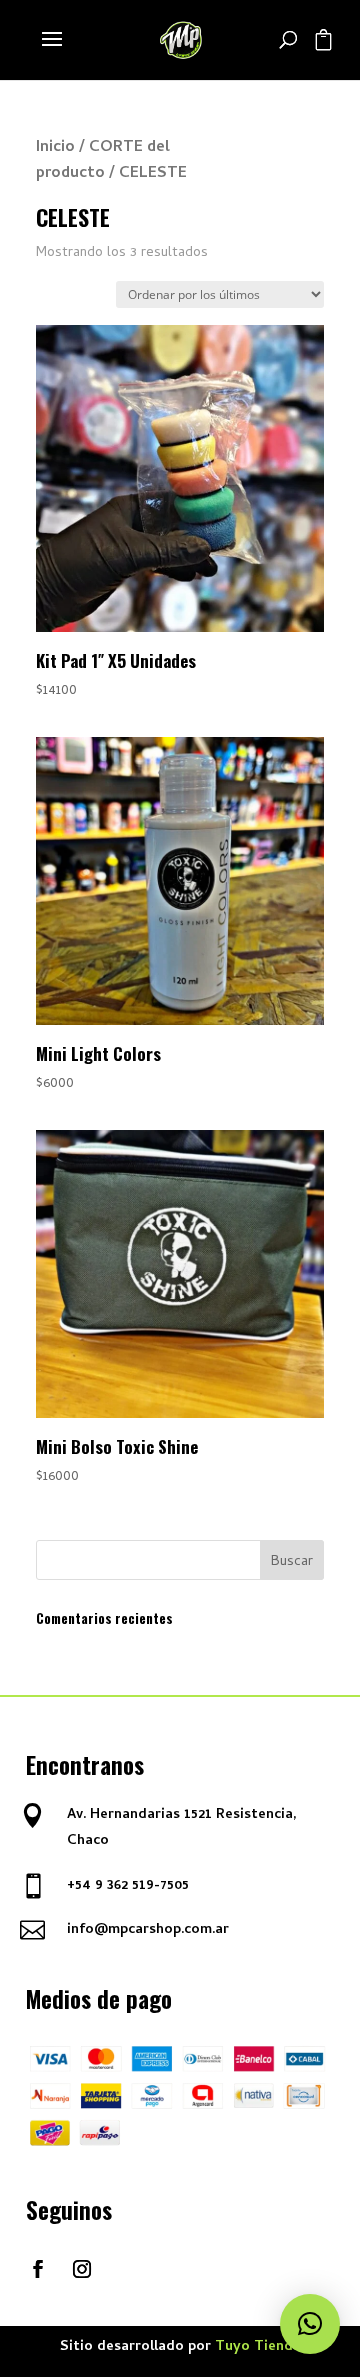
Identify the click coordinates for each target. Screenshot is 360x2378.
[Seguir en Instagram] (82, 2269)
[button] (310, 2324)
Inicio (55, 148)
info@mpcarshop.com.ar (148, 1930)
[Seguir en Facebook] (38, 2269)
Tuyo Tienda (258, 2347)
